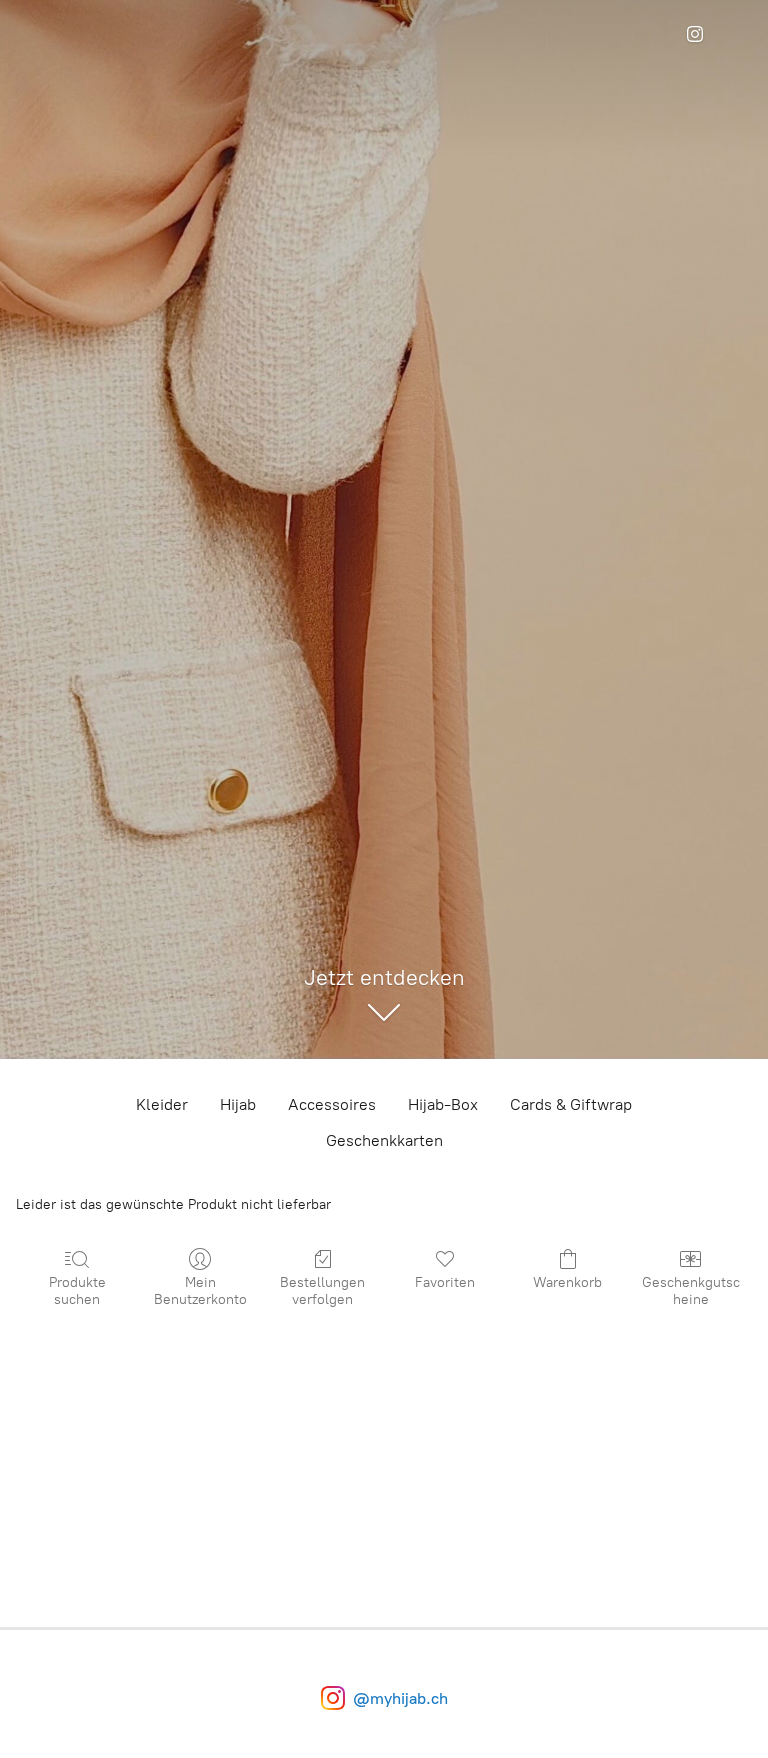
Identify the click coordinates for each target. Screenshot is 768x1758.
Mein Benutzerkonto (200, 1291)
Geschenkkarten (384, 1140)
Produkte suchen (77, 1291)
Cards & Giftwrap (571, 1104)
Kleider (162, 1104)
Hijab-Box (443, 1104)
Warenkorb (567, 1282)
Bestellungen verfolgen (322, 1291)
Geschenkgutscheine (691, 1291)
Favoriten (445, 1282)
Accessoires (332, 1104)
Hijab (238, 1104)
